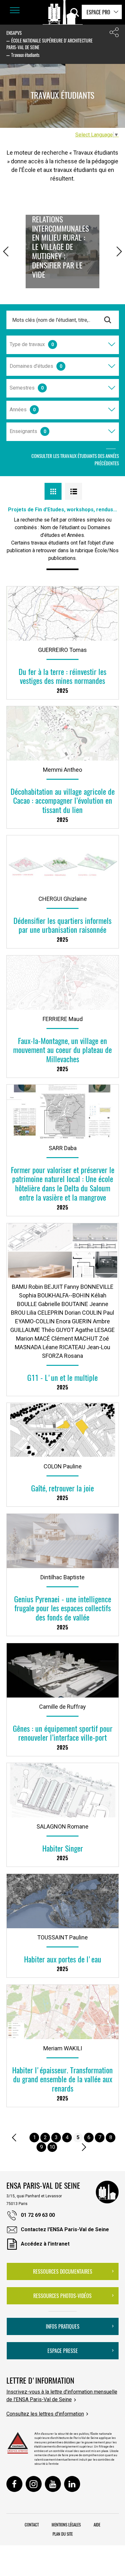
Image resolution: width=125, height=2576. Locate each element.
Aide (97, 2525)
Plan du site (63, 2534)
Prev (6, 249)
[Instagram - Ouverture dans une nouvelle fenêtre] (34, 2484)
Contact (32, 2525)
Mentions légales (66, 2525)
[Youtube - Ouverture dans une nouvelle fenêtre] (53, 2484)
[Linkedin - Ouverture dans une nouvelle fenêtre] (72, 2484)
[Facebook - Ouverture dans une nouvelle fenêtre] (14, 2484)
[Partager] (114, 34)
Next (119, 249)
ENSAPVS (14, 33)
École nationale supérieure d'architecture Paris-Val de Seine (50, 44)
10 (52, 2147)
